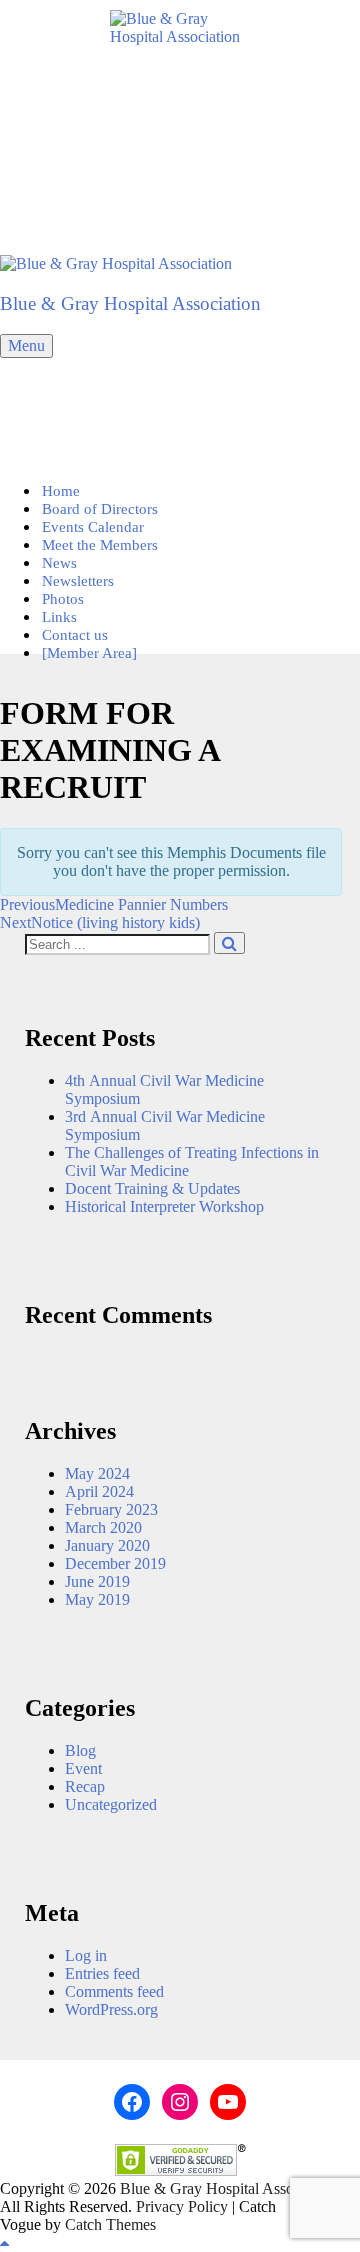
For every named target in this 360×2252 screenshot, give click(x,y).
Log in (86, 1955)
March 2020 (103, 1527)
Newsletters (78, 581)
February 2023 (111, 1509)
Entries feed (102, 1973)
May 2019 (97, 1599)
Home (61, 491)
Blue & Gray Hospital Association (130, 303)
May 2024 (97, 1473)
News (59, 563)
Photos (63, 599)
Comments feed (114, 1991)
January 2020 (107, 1545)
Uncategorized (111, 1804)
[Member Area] (89, 653)
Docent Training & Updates (152, 1188)
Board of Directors (100, 509)
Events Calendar (93, 527)
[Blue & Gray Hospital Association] (116, 263)
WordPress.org (111, 2009)
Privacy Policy (182, 2206)
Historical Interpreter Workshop (164, 1206)
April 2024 (99, 1491)
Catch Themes (110, 2224)
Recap (85, 1786)
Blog (80, 1750)
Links (59, 617)
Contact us (75, 635)
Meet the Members (100, 545)
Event (83, 1768)
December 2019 (115, 1563)
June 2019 (97, 1581)
